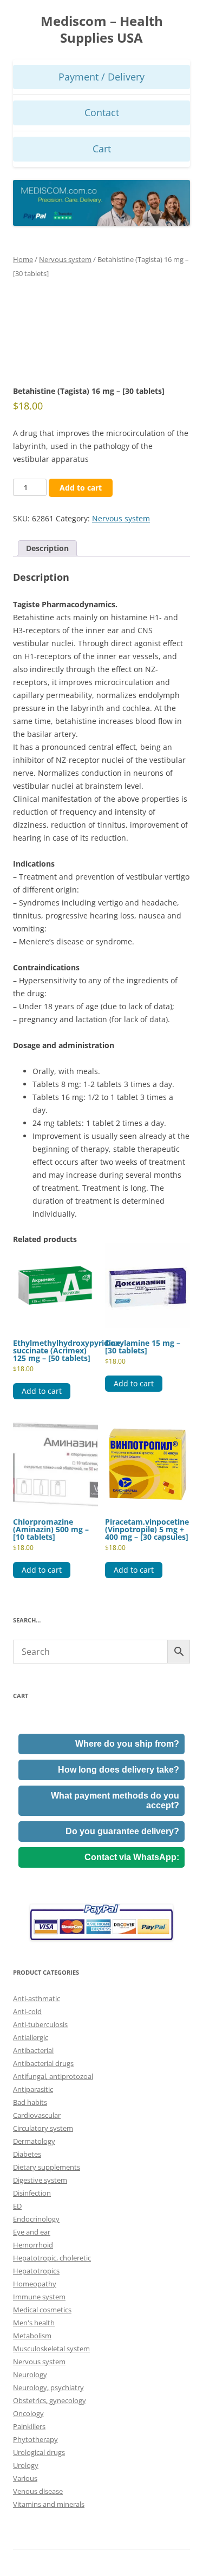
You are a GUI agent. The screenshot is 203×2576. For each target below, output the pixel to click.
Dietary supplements (47, 2167)
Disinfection (32, 2193)
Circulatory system (43, 2128)
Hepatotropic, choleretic (52, 2258)
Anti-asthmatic (37, 1998)
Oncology (28, 2413)
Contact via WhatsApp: (132, 1857)
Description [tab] (47, 548)
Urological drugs (39, 2452)
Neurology (30, 2374)
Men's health (34, 2323)
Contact (102, 112)
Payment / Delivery (101, 77)
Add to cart (81, 488)
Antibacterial (33, 2050)
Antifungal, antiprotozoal (53, 2076)
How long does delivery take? (119, 1770)
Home (23, 259)
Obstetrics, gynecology (50, 2400)
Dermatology (34, 2141)
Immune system (39, 2297)
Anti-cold (27, 2011)
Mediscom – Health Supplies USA (102, 30)
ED (17, 2206)
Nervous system (65, 259)
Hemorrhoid (33, 2245)
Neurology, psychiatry (48, 2387)
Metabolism (32, 2336)
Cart (102, 149)
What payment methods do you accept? (115, 1800)
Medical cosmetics (42, 2310)
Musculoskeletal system (51, 2349)
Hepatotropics (36, 2271)
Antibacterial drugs (43, 2063)
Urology (26, 2465)
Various (25, 2478)
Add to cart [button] (42, 1391)
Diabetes (27, 2154)
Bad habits (30, 2102)
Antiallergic (31, 2037)
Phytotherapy (35, 2439)
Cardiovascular (37, 2115)
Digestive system (40, 2180)
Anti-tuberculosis (40, 2024)
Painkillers (29, 2426)
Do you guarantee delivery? (122, 1831)
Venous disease (38, 2491)
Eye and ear (32, 2232)
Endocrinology (36, 2219)
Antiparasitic (33, 2089)
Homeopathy (35, 2284)
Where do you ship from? (127, 1744)
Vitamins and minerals (49, 2504)
